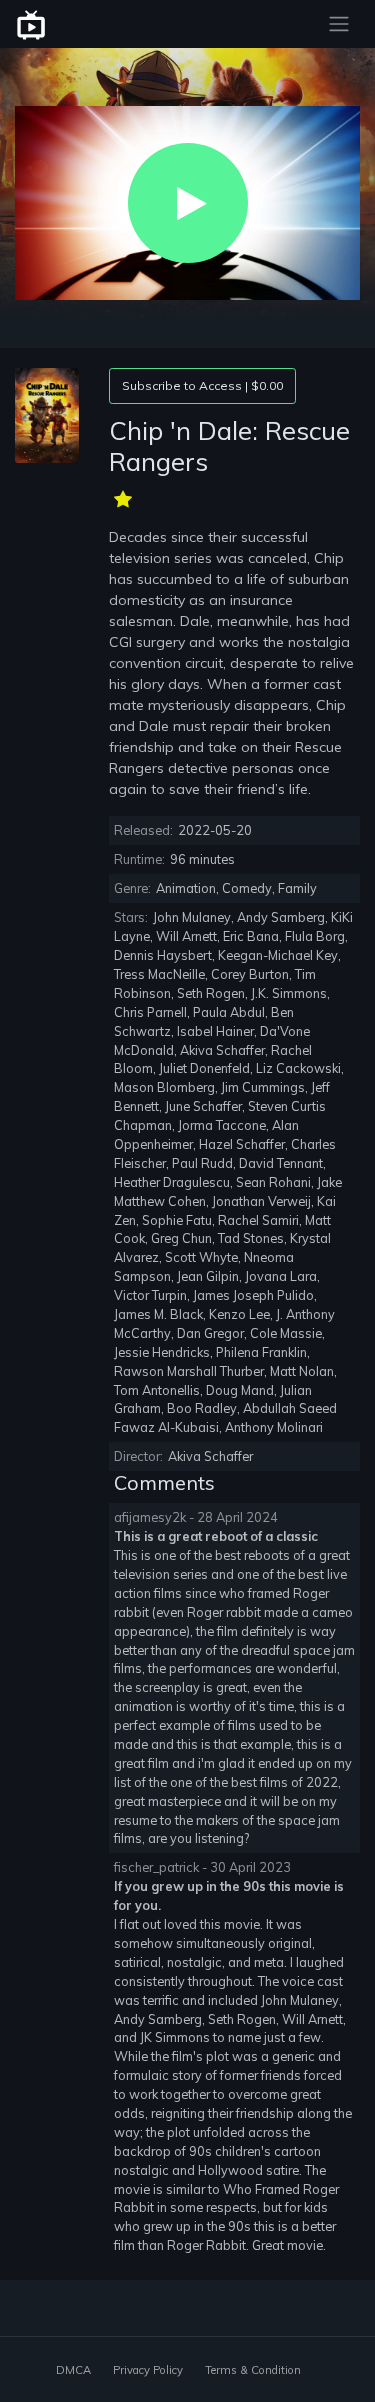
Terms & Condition (253, 2370)
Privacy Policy (148, 2370)
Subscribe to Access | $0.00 (202, 385)
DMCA (73, 2370)
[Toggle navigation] (339, 24)
